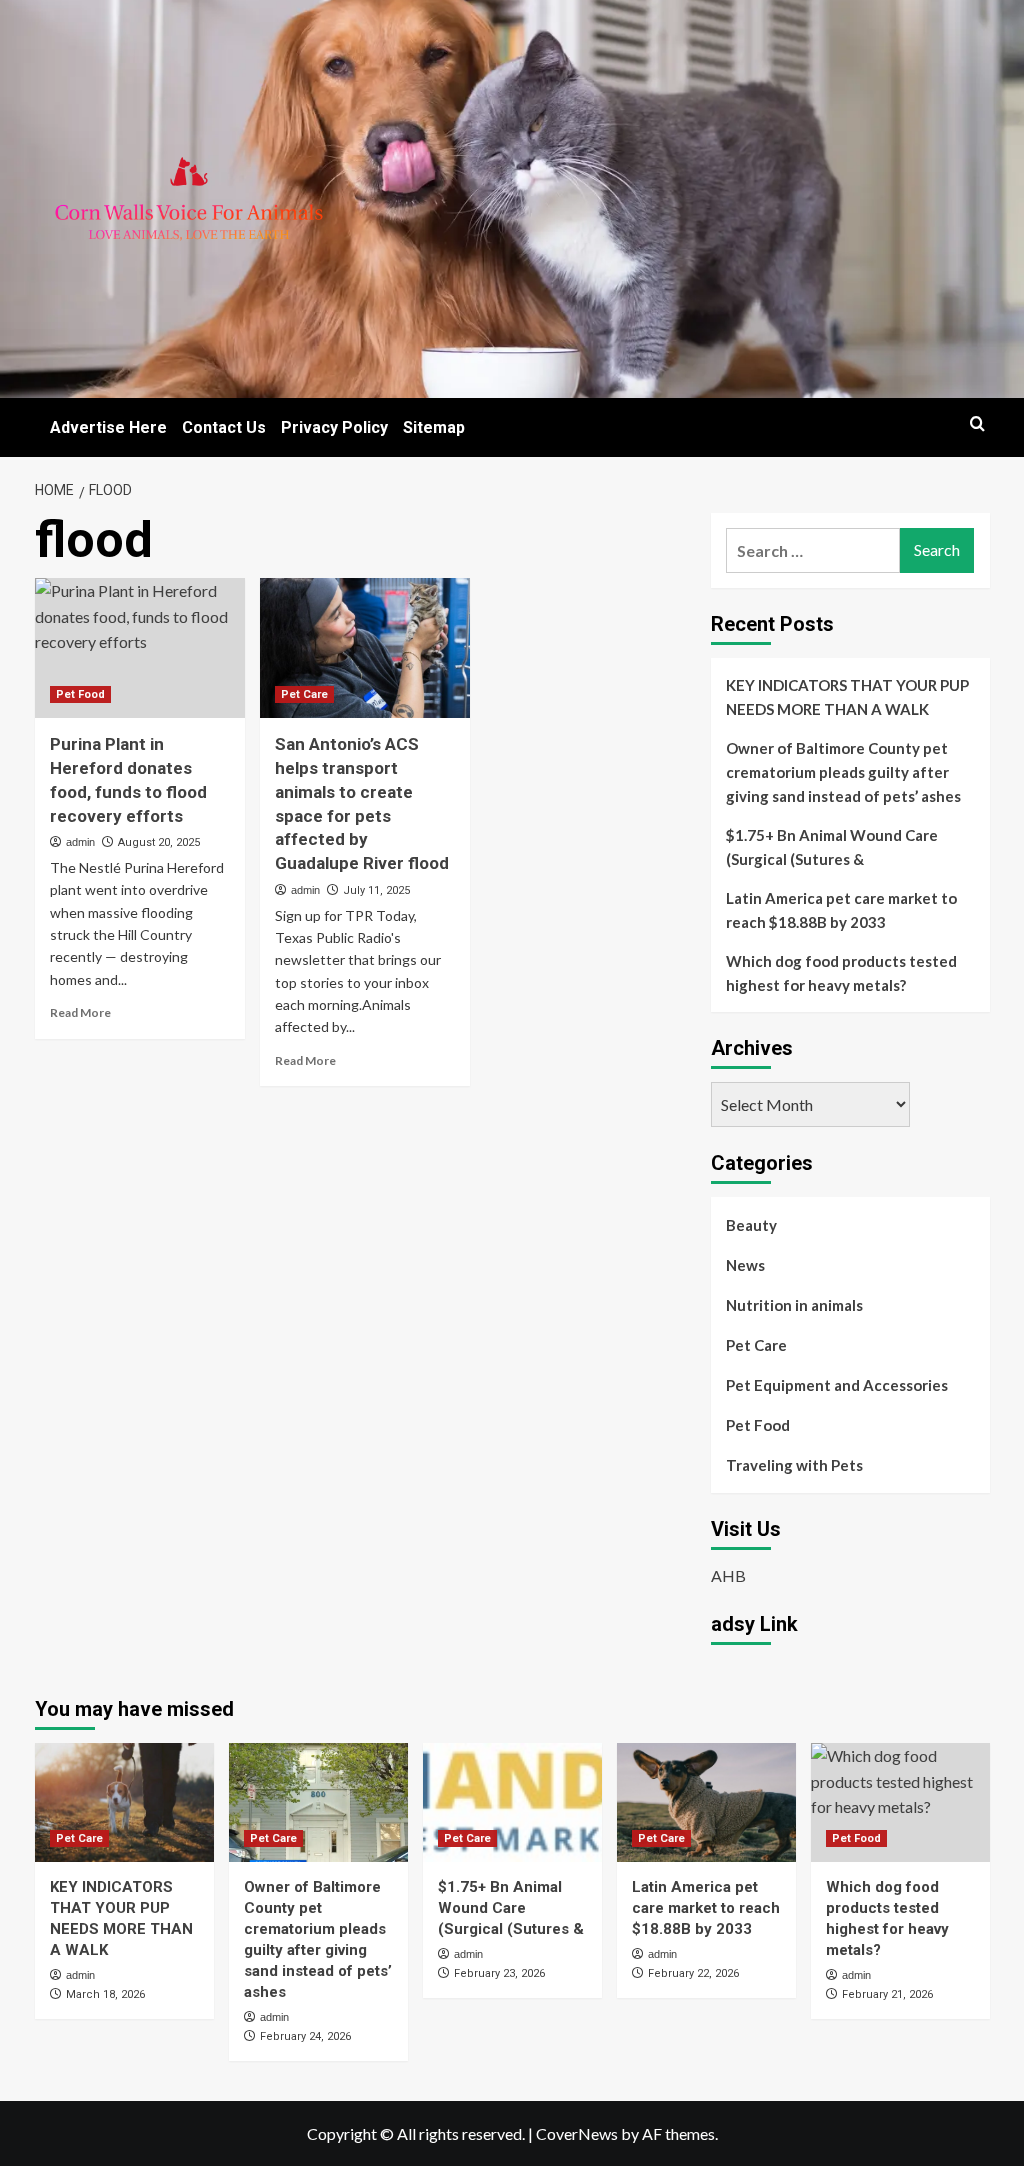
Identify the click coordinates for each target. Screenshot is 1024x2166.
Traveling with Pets (794, 1465)
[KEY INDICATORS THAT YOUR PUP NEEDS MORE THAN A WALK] (124, 1802)
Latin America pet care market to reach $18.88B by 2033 (841, 910)
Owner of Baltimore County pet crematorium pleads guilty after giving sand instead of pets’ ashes (843, 772)
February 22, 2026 (693, 1973)
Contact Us (224, 427)
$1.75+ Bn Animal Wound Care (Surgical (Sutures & (832, 847)
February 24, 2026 (305, 2036)
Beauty (751, 1225)
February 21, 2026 (887, 1994)
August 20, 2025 (159, 842)
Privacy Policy (334, 427)
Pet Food (80, 694)
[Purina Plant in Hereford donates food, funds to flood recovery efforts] (140, 648)
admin (80, 842)
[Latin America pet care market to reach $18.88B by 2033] (706, 1802)
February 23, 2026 (499, 1973)
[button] (977, 423)
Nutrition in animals (794, 1305)
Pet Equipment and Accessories (837, 1385)
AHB (728, 1575)
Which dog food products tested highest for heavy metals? (841, 973)
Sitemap (434, 427)
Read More (80, 1012)
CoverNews (577, 2133)
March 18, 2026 (105, 1994)
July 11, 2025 (376, 890)
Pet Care (304, 694)
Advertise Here (108, 427)
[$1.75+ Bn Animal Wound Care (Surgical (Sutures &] (512, 1802)
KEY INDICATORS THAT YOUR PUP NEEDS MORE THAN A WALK (847, 697)
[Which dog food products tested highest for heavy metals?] (900, 1802)
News (745, 1265)
